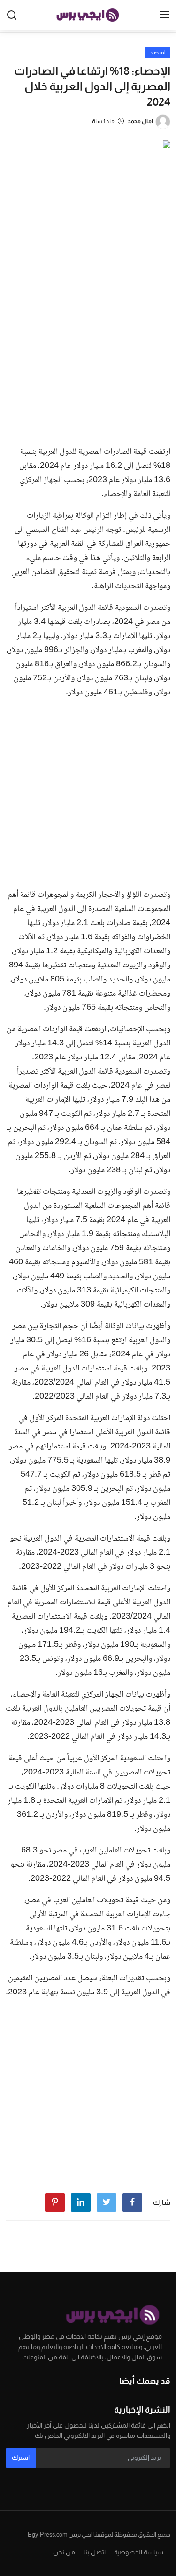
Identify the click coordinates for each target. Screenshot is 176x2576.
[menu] (164, 15)
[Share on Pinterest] (55, 2202)
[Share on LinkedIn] (81, 2202)
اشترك (21, 2458)
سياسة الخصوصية (139, 2552)
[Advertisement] (88, 346)
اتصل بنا (95, 2552)
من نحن (64, 2552)
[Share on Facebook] (132, 2202)
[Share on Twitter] (107, 2202)
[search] (12, 15)
